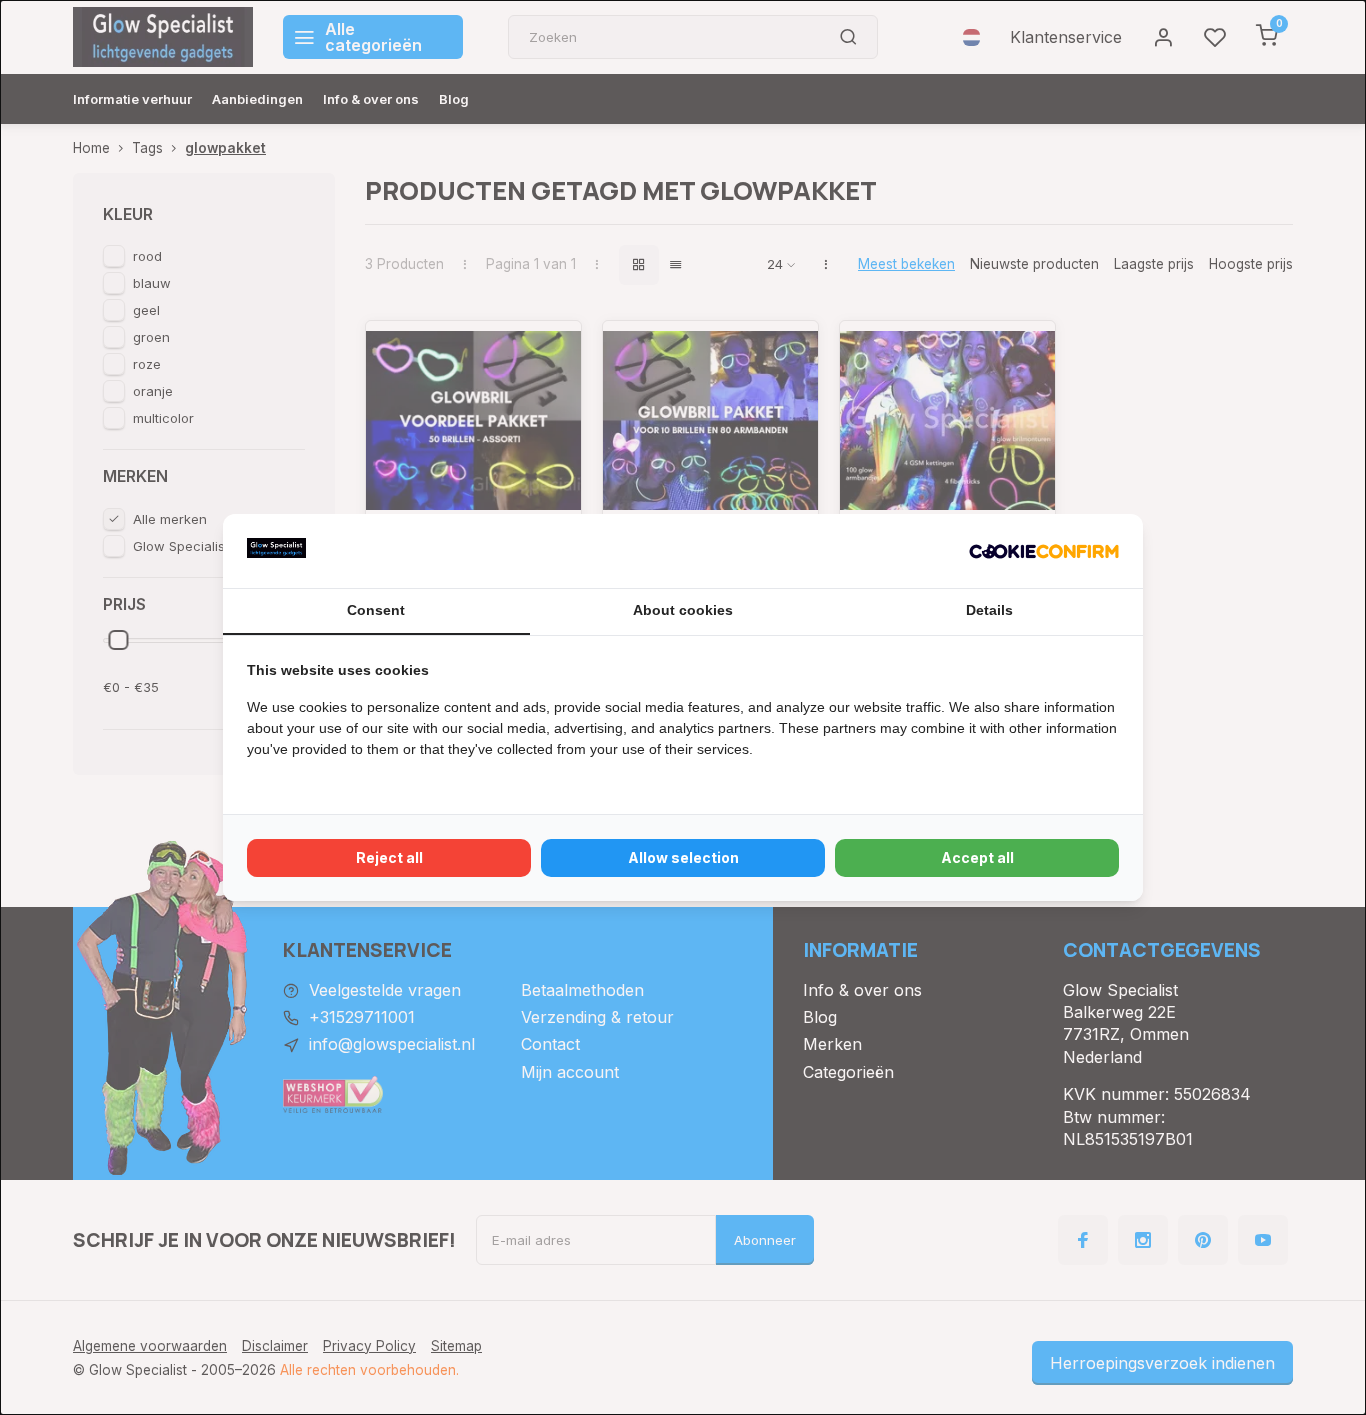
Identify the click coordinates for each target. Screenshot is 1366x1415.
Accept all (977, 857)
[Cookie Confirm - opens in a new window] (1044, 551)
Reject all (389, 857)
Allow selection (683, 857)
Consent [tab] (376, 610)
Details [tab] (989, 610)
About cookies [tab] (683, 610)
